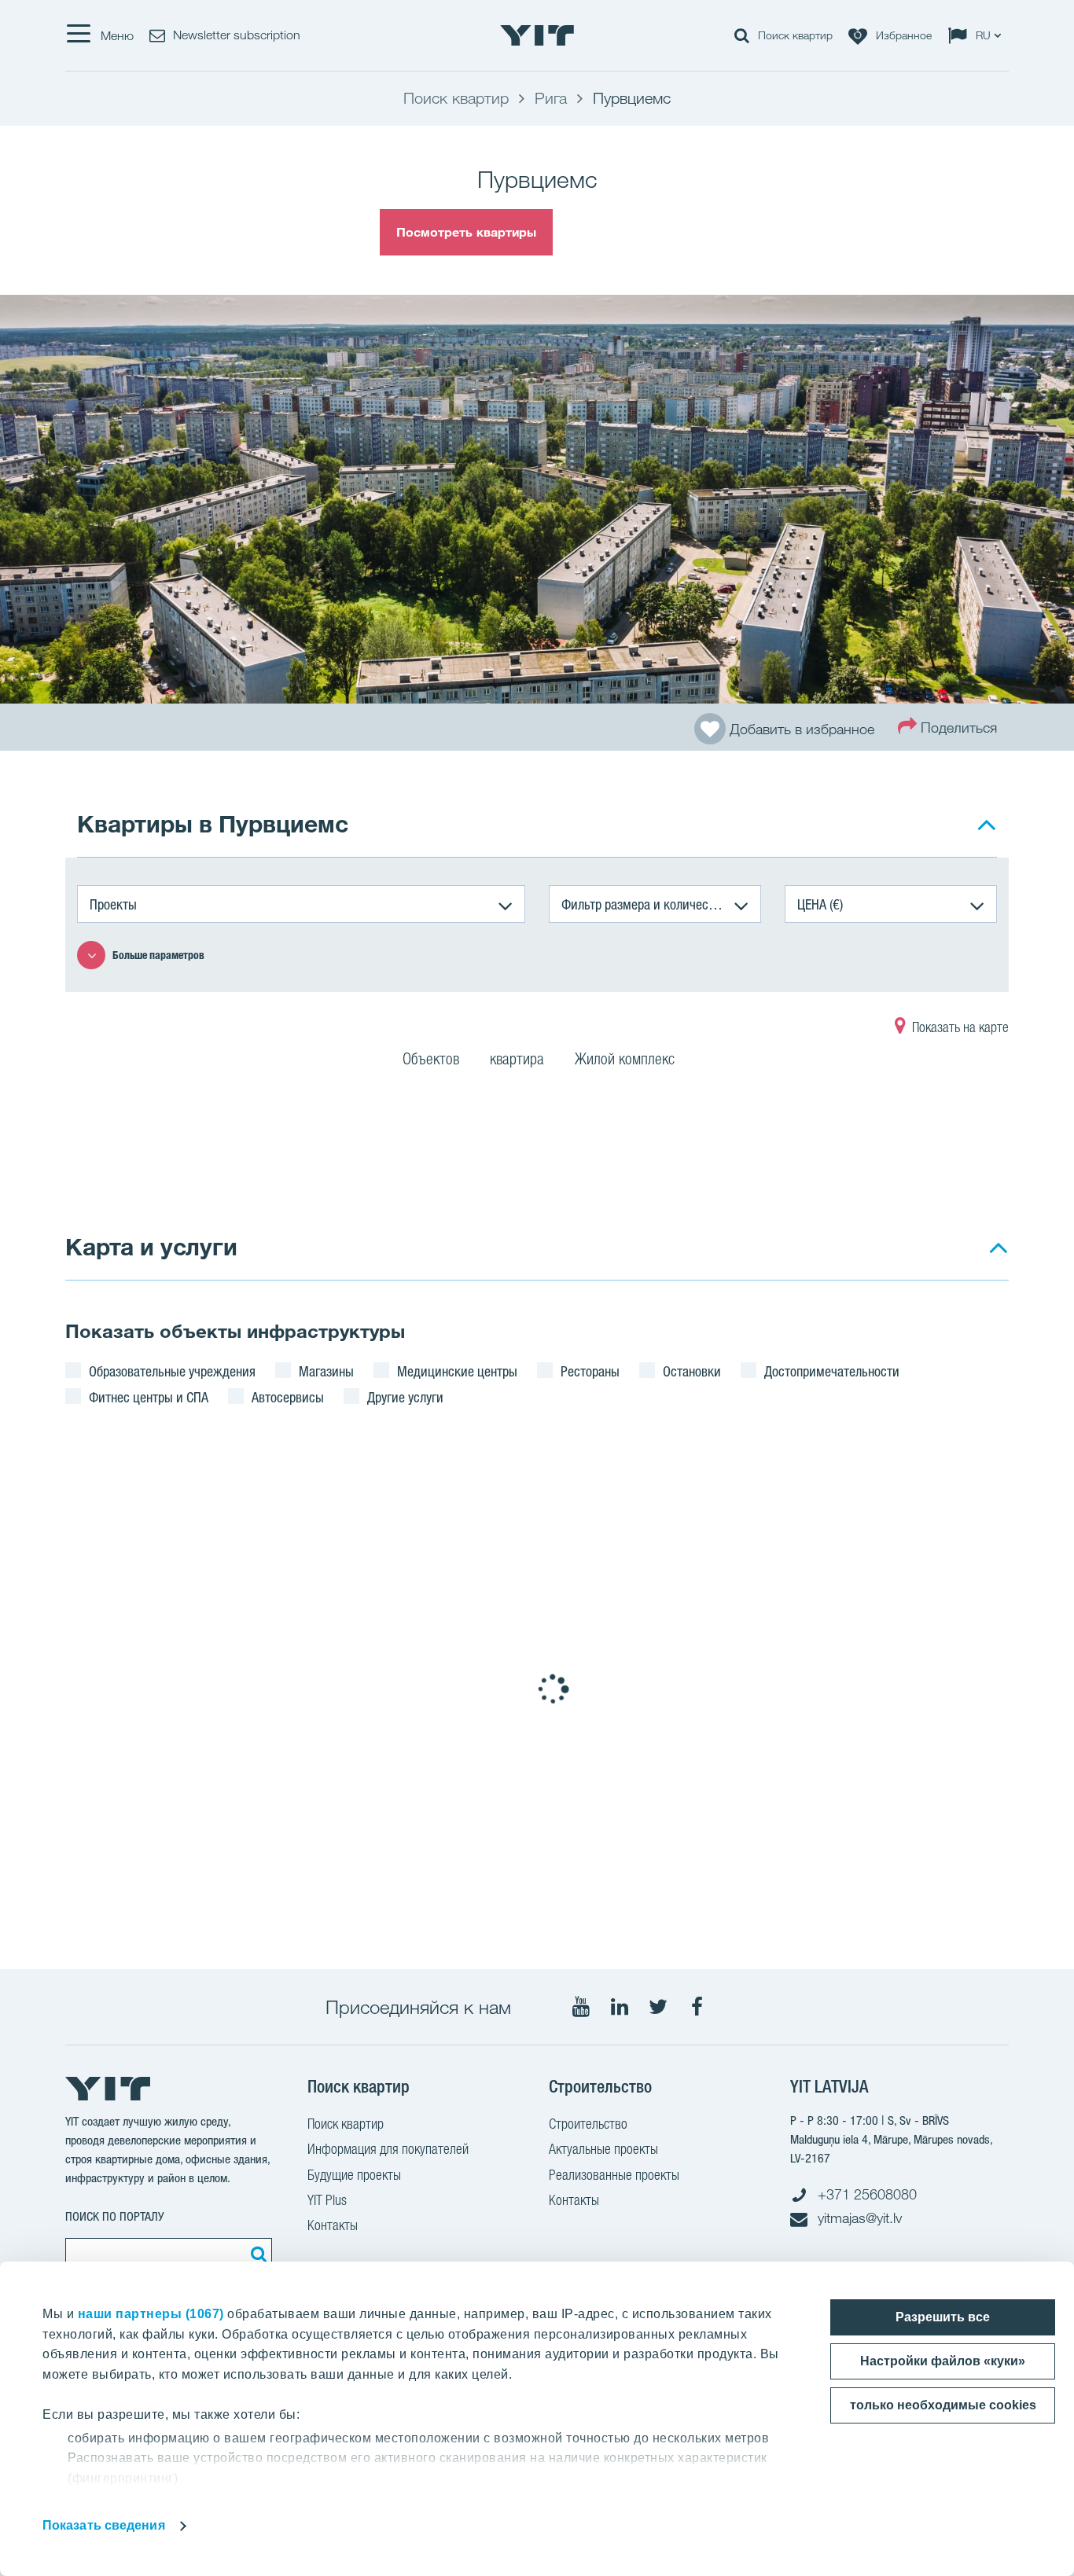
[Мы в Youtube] (581, 2007)
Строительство (588, 2124)
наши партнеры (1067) (151, 2314)
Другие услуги (405, 1397)
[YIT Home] (537, 35)
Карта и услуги (151, 1246)
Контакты (333, 2225)
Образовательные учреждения (172, 1371)
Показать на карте (959, 1027)
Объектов (431, 1059)
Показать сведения (104, 2525)
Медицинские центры (457, 1371)
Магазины (326, 1371)
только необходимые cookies (943, 2405)
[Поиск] (256, 2254)
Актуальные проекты (603, 2149)
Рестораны (590, 1371)
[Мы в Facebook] (697, 2007)
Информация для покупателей (388, 2149)
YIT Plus (327, 2200)
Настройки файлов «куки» (943, 2361)
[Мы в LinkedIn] (620, 2007)
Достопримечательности (832, 1371)
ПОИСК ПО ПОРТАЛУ (115, 2216)
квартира (517, 1059)
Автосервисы (288, 1397)
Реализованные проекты (614, 2175)
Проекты (113, 904)
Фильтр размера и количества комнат (661, 904)
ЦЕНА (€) (820, 904)
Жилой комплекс (625, 1059)
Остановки (692, 1371)
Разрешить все (943, 2317)
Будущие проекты (354, 2175)
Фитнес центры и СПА (149, 1397)
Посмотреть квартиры (467, 232)
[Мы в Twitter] (658, 2007)
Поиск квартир (346, 2124)
